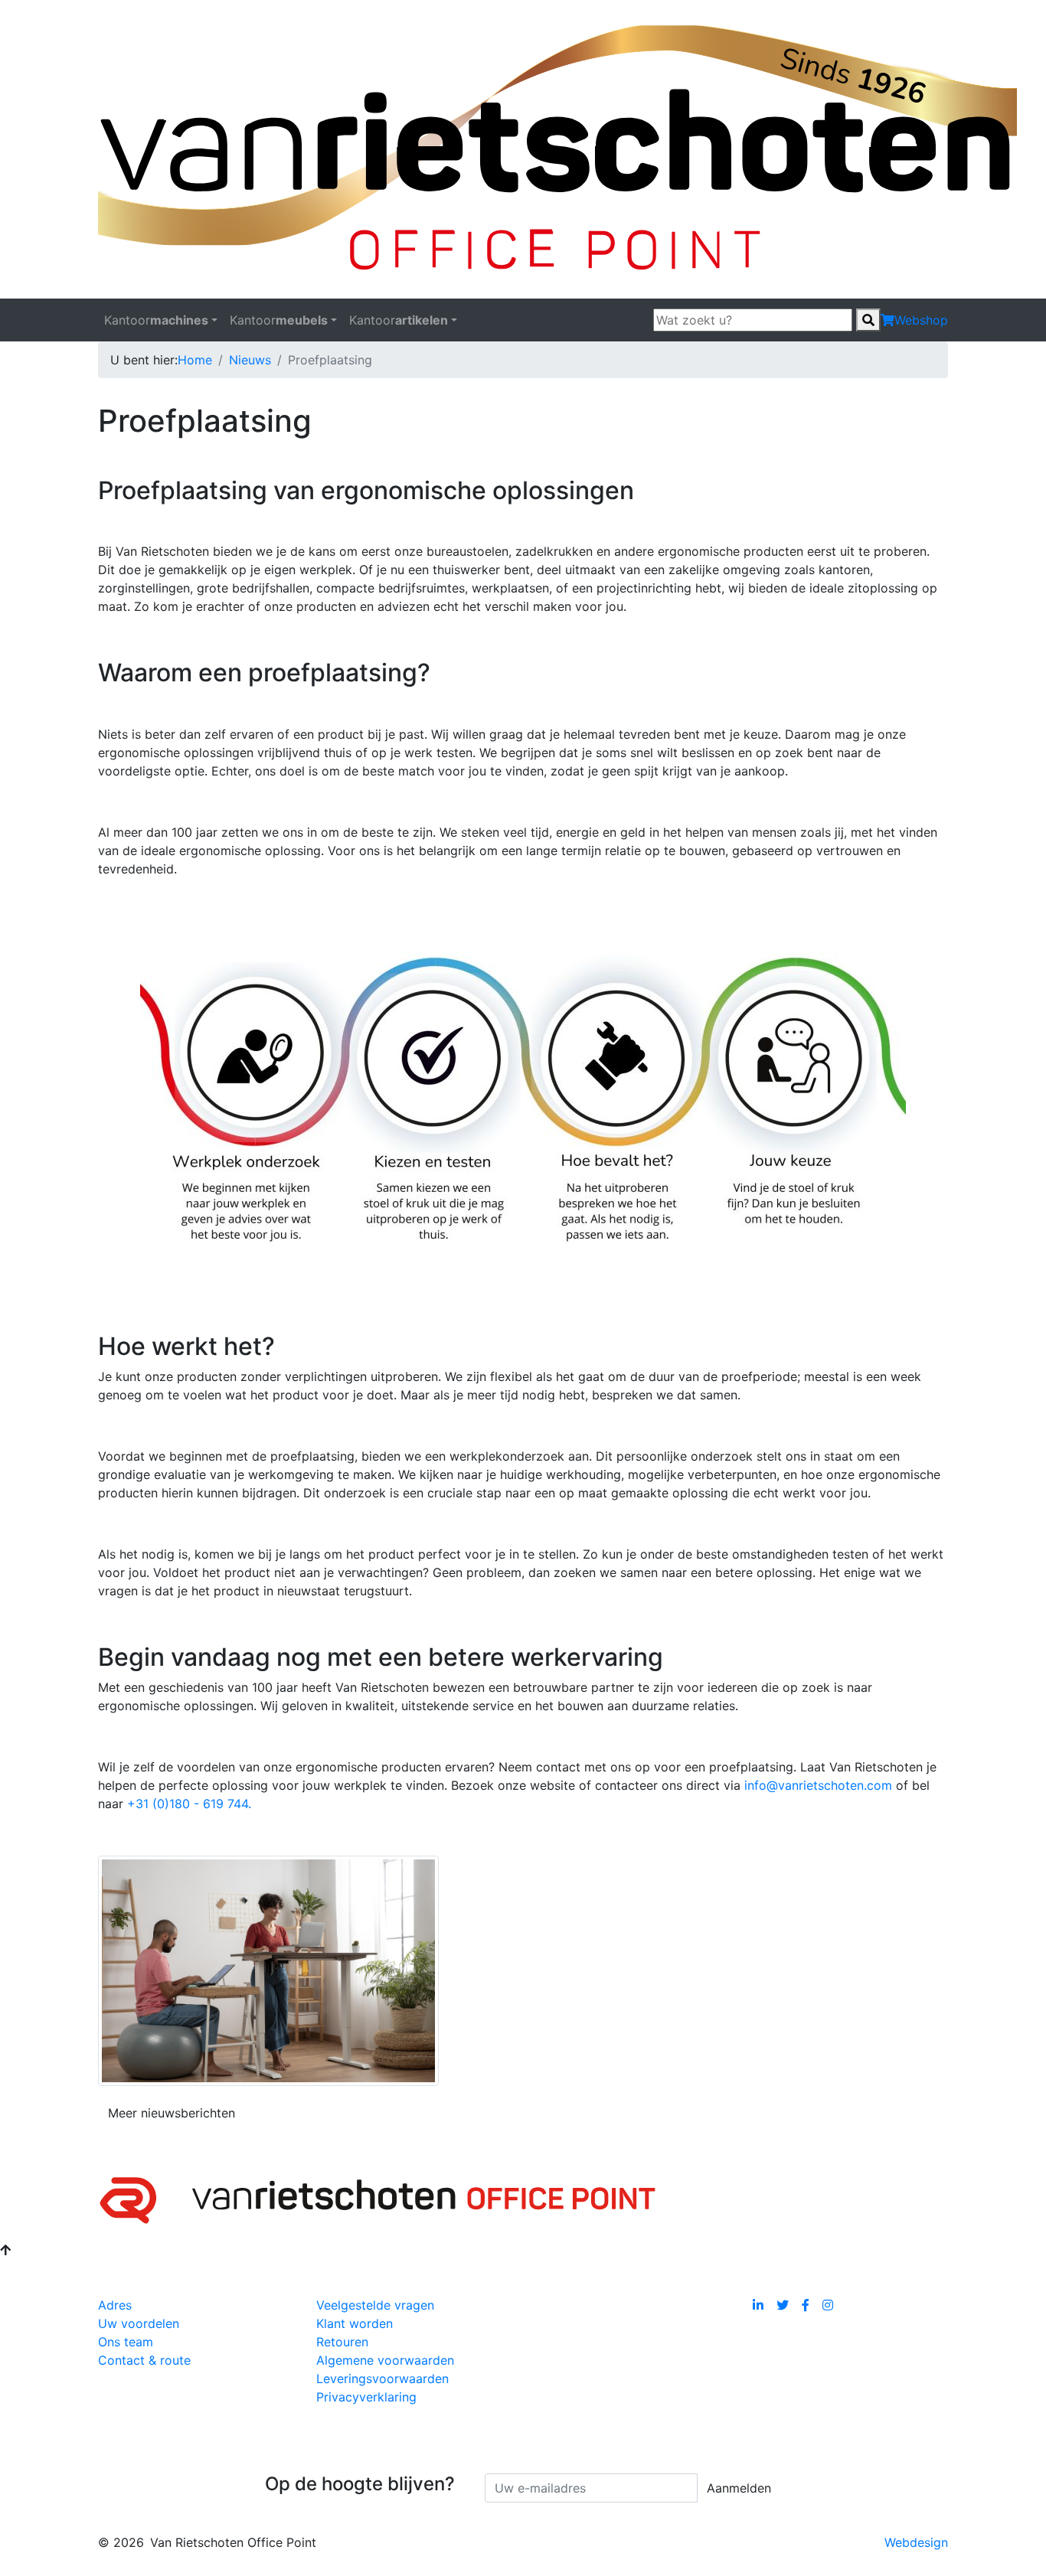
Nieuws (250, 360)
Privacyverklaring (366, 2397)
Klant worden (355, 2323)
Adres (115, 2305)
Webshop (921, 320)
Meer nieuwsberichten (172, 2113)
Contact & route (144, 2360)
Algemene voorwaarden (385, 2360)
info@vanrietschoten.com (818, 1785)
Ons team (126, 2342)
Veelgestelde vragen (375, 2305)
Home (195, 360)
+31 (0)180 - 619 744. (189, 1804)
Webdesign (916, 2542)
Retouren (342, 2342)
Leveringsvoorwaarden (382, 2378)
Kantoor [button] (156, 320)
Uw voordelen (139, 2323)
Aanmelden (739, 2488)
